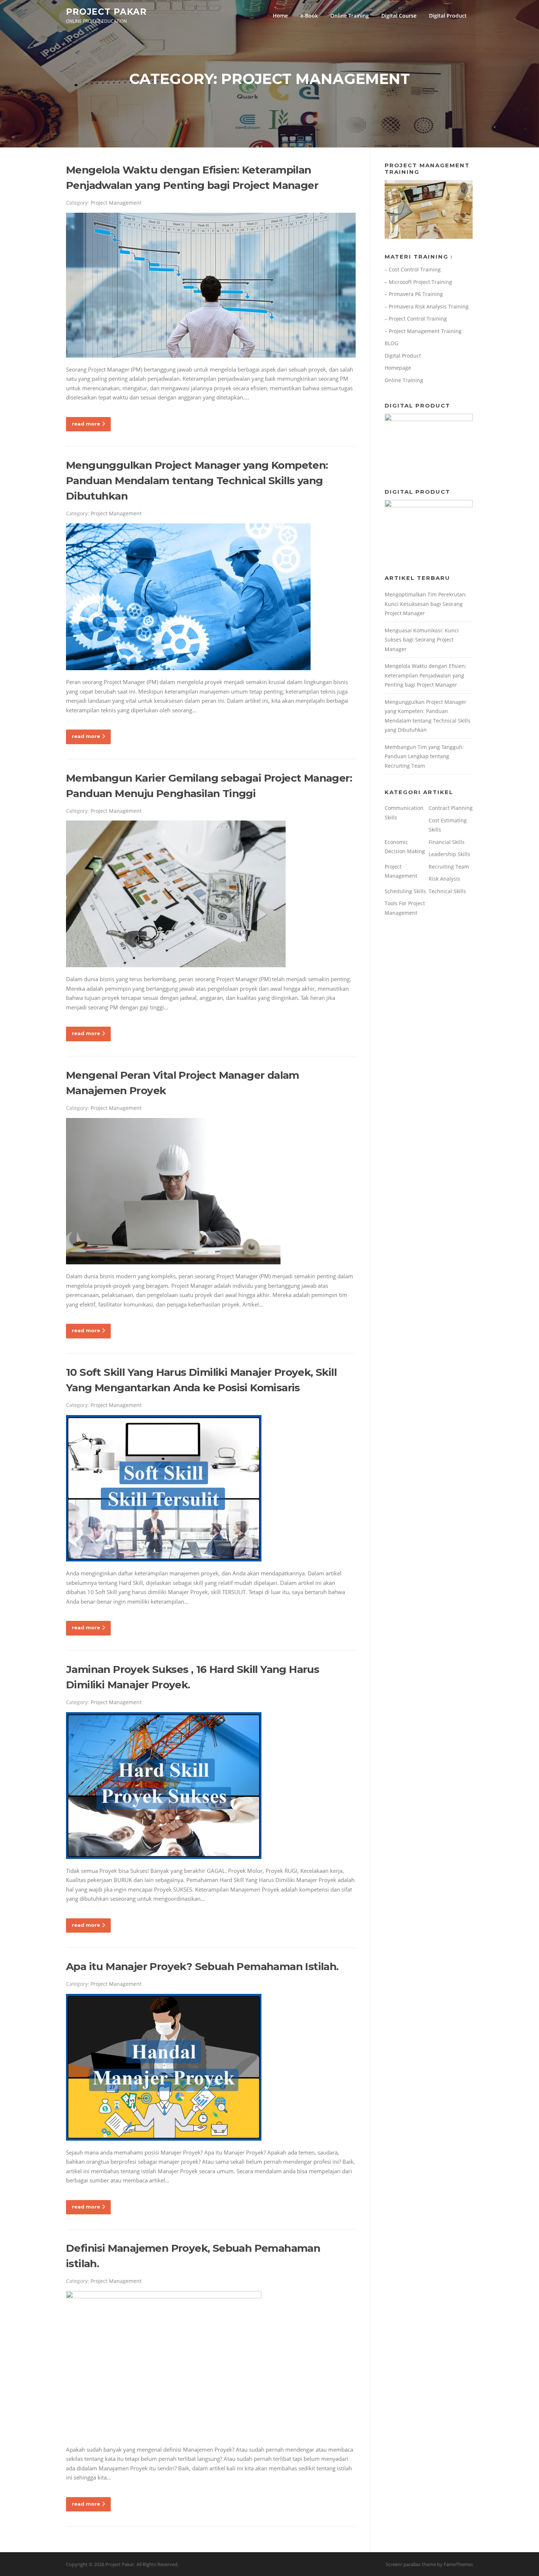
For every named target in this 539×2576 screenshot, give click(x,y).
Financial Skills (447, 842)
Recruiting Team (449, 867)
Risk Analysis (444, 879)
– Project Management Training (423, 331)
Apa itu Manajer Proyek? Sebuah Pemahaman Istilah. (202, 1966)
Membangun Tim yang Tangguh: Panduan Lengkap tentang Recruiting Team (424, 756)
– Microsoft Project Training (418, 282)
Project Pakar (106, 11)
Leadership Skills (449, 854)
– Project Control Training (416, 319)
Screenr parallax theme (411, 2564)
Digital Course (399, 16)
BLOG (391, 343)
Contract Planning (451, 808)
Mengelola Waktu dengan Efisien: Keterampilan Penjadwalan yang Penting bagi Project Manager (426, 675)
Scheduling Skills (405, 891)
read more (86, 424)
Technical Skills (447, 891)
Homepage (398, 368)
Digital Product (448, 16)
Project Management (116, 203)
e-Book (309, 16)
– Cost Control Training (413, 269)
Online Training (350, 16)
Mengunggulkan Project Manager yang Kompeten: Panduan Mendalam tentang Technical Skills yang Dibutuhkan (197, 481)
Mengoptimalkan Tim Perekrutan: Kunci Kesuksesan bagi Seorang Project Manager (426, 604)
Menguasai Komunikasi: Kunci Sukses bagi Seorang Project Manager (422, 640)
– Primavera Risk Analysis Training (427, 306)
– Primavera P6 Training (414, 294)
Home (280, 16)
